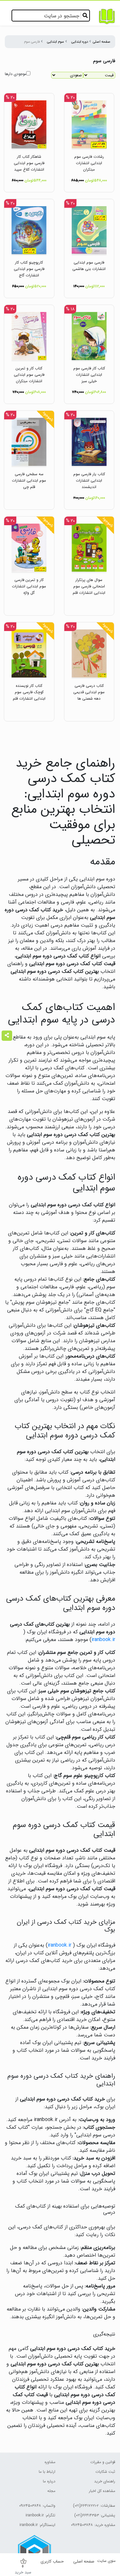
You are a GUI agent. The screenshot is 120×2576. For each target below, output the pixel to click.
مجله (51, 2491)
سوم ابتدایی (56, 42)
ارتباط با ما (47, 2472)
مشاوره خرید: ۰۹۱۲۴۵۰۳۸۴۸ (93, 2525)
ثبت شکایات (105, 2472)
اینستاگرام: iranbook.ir (37, 2525)
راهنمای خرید (105, 2481)
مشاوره (50, 2462)
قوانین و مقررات (103, 2462)
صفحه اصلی (102, 42)
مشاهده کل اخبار (102, 2491)
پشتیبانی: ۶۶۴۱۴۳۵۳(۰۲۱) (95, 2515)
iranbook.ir (103, 1640)
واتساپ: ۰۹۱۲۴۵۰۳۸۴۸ (37, 2506)
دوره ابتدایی (80, 42)
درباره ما (49, 2481)
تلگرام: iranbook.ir (40, 2515)
